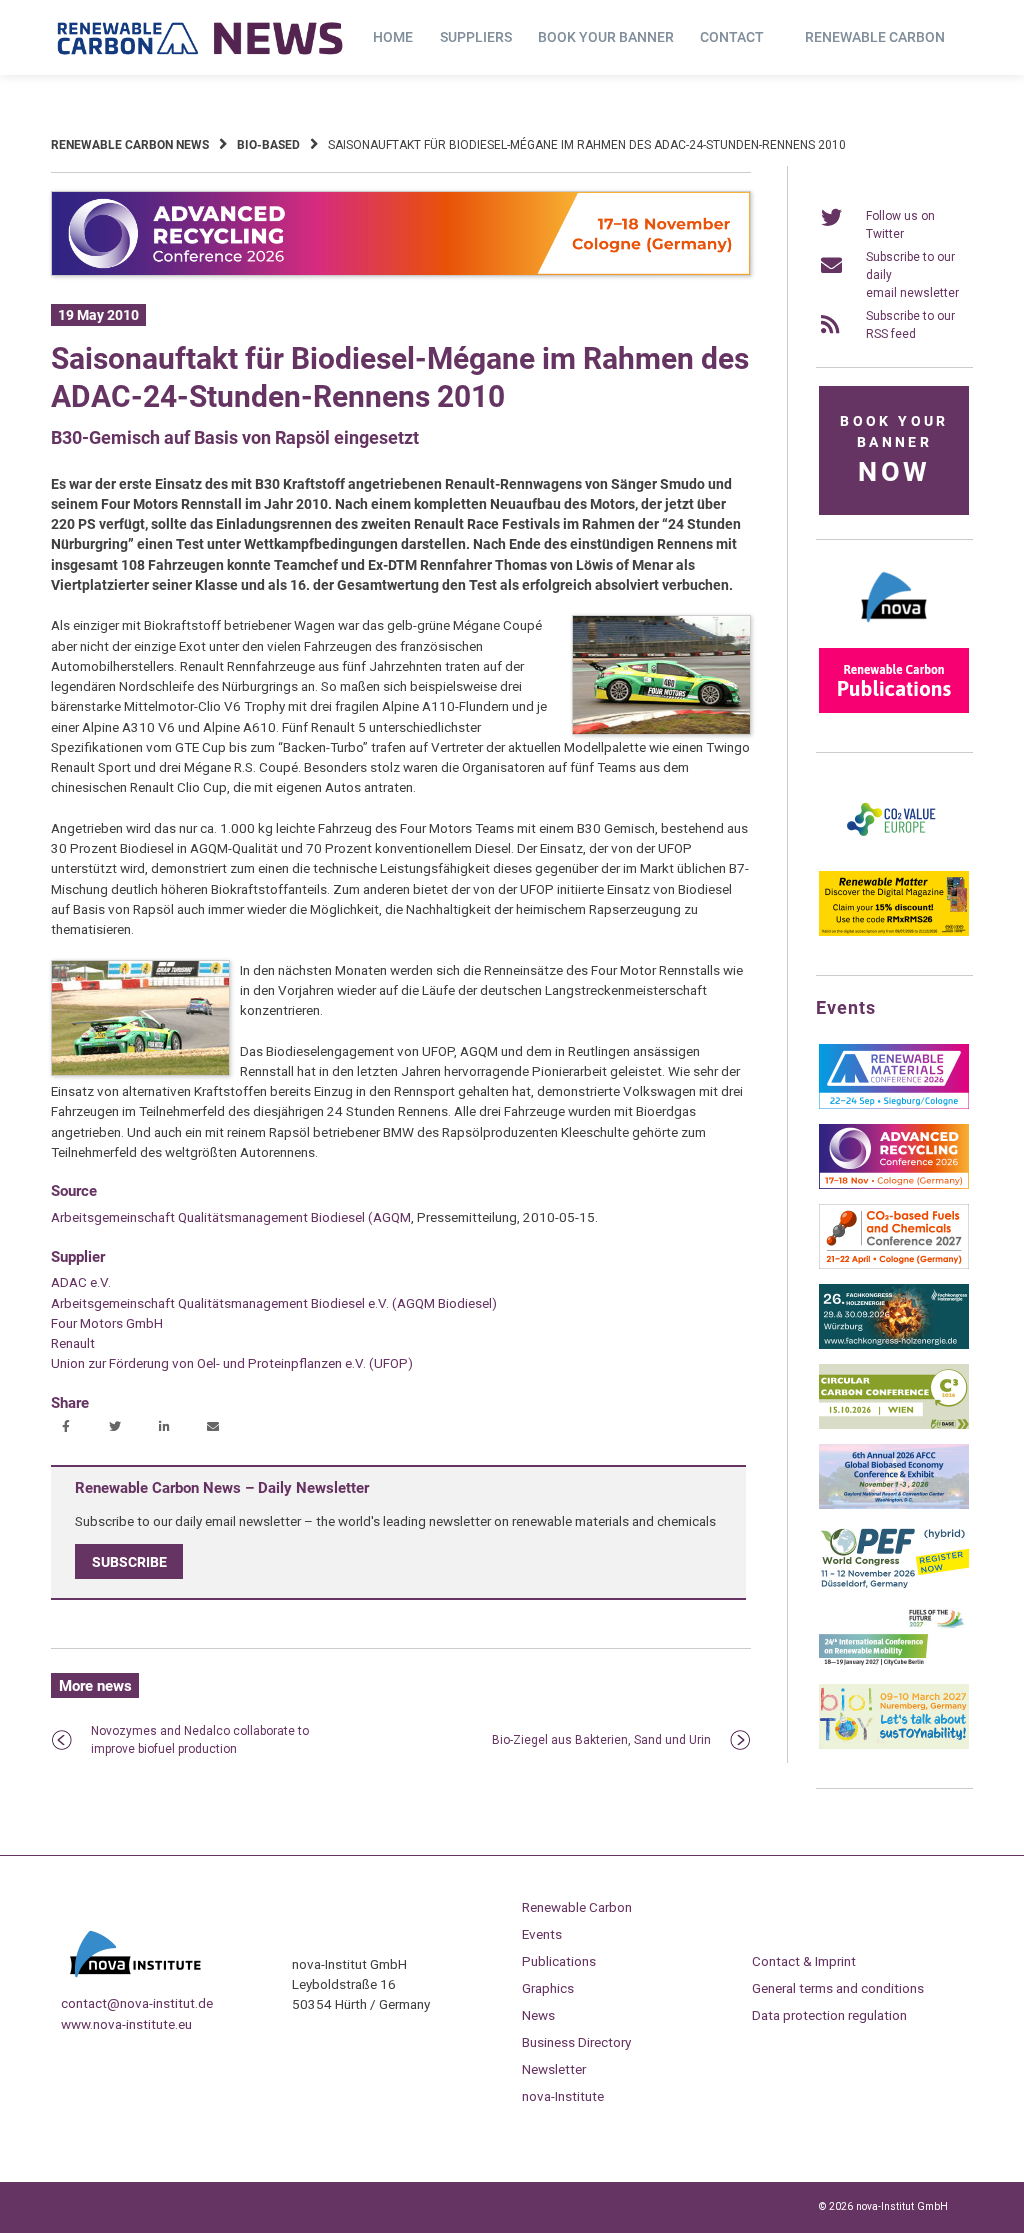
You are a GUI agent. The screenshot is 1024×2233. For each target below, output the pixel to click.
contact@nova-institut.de (137, 2003)
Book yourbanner (894, 450)
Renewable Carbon (875, 37)
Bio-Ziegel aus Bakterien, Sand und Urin (601, 1740)
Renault (73, 1343)
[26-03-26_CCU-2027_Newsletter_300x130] (894, 1265)
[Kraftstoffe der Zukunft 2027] (894, 1665)
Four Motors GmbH (107, 1323)
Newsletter (554, 2069)
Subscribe (129, 1561)
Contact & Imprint (804, 1961)
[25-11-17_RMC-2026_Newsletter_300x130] (894, 1105)
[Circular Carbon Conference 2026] (894, 1425)
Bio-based (268, 145)
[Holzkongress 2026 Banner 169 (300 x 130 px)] (894, 1345)
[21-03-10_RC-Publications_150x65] (894, 709)
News (538, 2015)
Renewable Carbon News (130, 145)
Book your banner (606, 37)
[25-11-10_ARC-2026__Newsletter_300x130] (894, 1185)
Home (393, 37)
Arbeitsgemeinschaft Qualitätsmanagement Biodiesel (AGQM (231, 1217)
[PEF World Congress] (894, 1585)
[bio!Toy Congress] (894, 1745)
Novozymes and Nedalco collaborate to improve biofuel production (200, 1740)
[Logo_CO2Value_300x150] (894, 852)
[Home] (201, 38)
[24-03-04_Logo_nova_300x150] (894, 629)
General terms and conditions (838, 1988)
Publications (559, 1961)
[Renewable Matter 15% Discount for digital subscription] (894, 932)
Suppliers (476, 37)
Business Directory (576, 2042)
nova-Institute (563, 2096)
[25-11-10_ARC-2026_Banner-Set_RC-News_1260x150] (401, 272)
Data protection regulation (829, 2015)
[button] (68, 1428)
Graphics (548, 1988)
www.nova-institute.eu (126, 2024)
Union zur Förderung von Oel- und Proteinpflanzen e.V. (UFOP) (232, 1363)
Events (542, 1934)
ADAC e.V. (81, 1282)
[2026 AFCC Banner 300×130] (894, 1505)
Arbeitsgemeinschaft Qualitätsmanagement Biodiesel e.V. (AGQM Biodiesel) (274, 1303)
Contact (732, 37)
